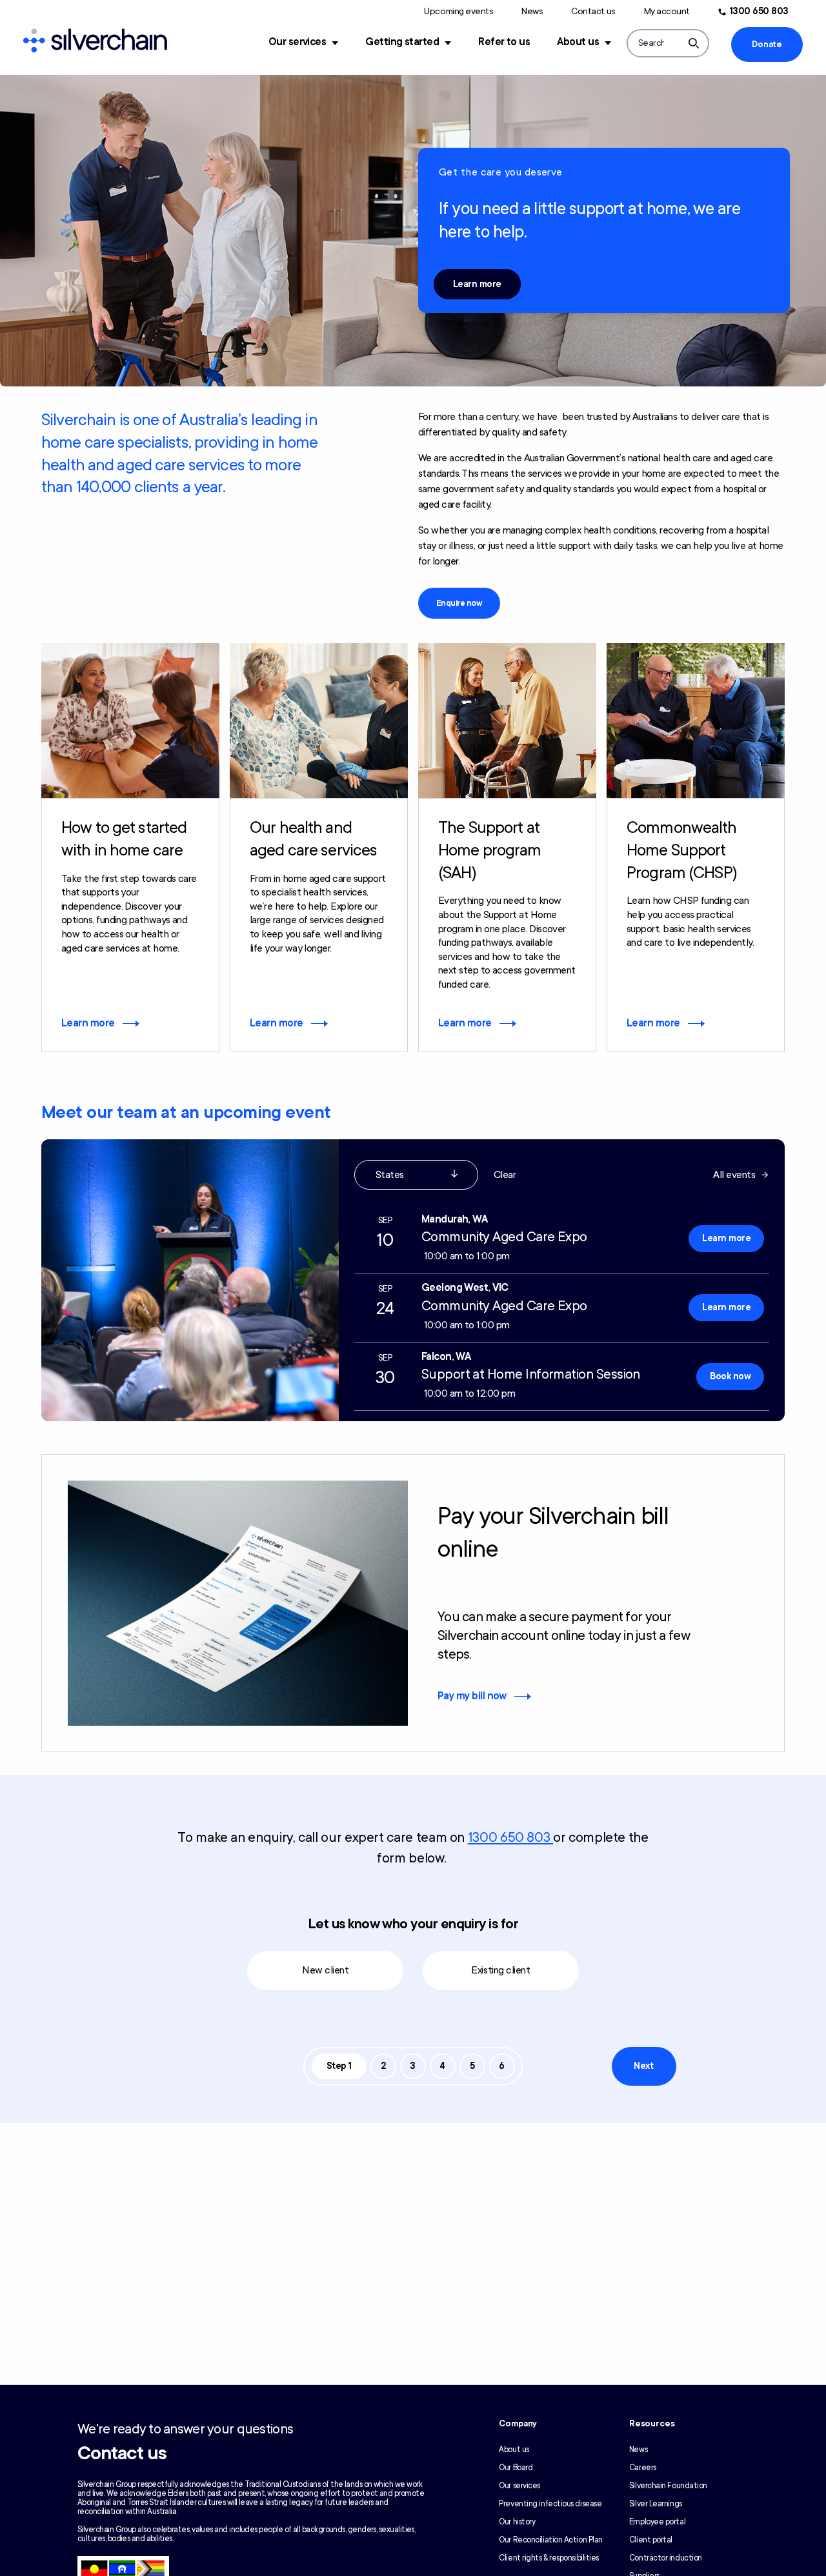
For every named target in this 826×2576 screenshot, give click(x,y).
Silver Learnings (656, 2504)
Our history (517, 2522)
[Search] (694, 43)
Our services (297, 42)
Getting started (402, 42)
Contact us (593, 11)
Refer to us (504, 42)
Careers (643, 2468)
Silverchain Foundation (668, 2486)
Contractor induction (666, 2558)
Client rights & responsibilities (549, 2558)
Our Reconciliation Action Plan (551, 2540)
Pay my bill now (472, 1696)
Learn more (477, 284)
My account (667, 11)
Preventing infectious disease (550, 2504)
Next (643, 2066)
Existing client (500, 1970)
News (532, 11)
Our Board (516, 2468)
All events (734, 1175)
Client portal (651, 2540)
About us (578, 42)
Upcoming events (458, 11)
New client (325, 1970)
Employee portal (657, 2522)
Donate (767, 45)
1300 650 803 (759, 11)
